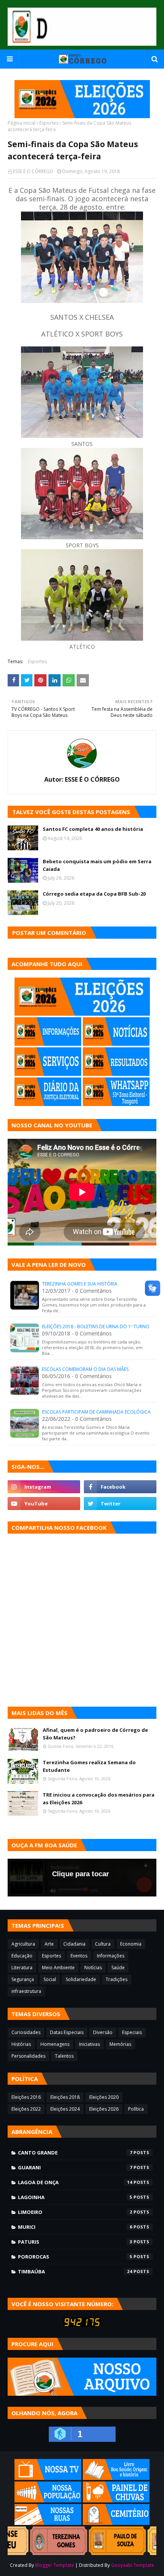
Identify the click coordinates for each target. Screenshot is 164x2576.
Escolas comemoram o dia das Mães (85, 1369)
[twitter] (120, 1504)
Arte (49, 1944)
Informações (111, 1956)
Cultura (103, 1944)
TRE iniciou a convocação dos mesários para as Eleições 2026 (99, 1799)
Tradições (117, 1979)
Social (50, 1979)
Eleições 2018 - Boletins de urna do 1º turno (96, 1326)
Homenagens (55, 2044)
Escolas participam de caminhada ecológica (96, 1412)
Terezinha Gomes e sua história (80, 1284)
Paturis (75, 2242)
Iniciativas (89, 2044)
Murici (75, 2227)
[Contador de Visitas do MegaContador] (82, 2325)
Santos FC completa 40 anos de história (93, 829)
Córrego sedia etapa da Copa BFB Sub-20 (94, 894)
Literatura (22, 1968)
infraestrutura (26, 1991)
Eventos (79, 1956)
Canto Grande (75, 2153)
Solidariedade (81, 1979)
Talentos (64, 2056)
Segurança (23, 1979)
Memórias (120, 2044)
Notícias (93, 1968)
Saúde (118, 1968)
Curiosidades (26, 2032)
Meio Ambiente (58, 1968)
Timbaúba (75, 2271)
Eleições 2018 (65, 2097)
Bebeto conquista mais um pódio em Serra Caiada (97, 865)
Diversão (103, 2032)
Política (136, 2109)
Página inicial (22, 123)
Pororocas (75, 2257)
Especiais (132, 2032)
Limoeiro (75, 2212)
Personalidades (28, 2056)
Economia (131, 1944)
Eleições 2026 (104, 2109)
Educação (22, 1956)
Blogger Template (55, 2565)
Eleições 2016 (26, 2097)
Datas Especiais (67, 2032)
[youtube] (44, 1504)
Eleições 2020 (104, 2097)
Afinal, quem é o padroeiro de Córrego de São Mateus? (95, 1734)
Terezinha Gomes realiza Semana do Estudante (89, 1766)
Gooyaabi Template (133, 2565)
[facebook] (120, 1487)
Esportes (49, 123)
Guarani (75, 2167)
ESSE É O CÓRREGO (33, 171)
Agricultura (23, 1944)
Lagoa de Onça (75, 2182)
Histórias (21, 2044)
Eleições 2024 (65, 2109)
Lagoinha (75, 2197)
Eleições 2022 (26, 2109)
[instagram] (44, 1487)
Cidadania (74, 1944)
